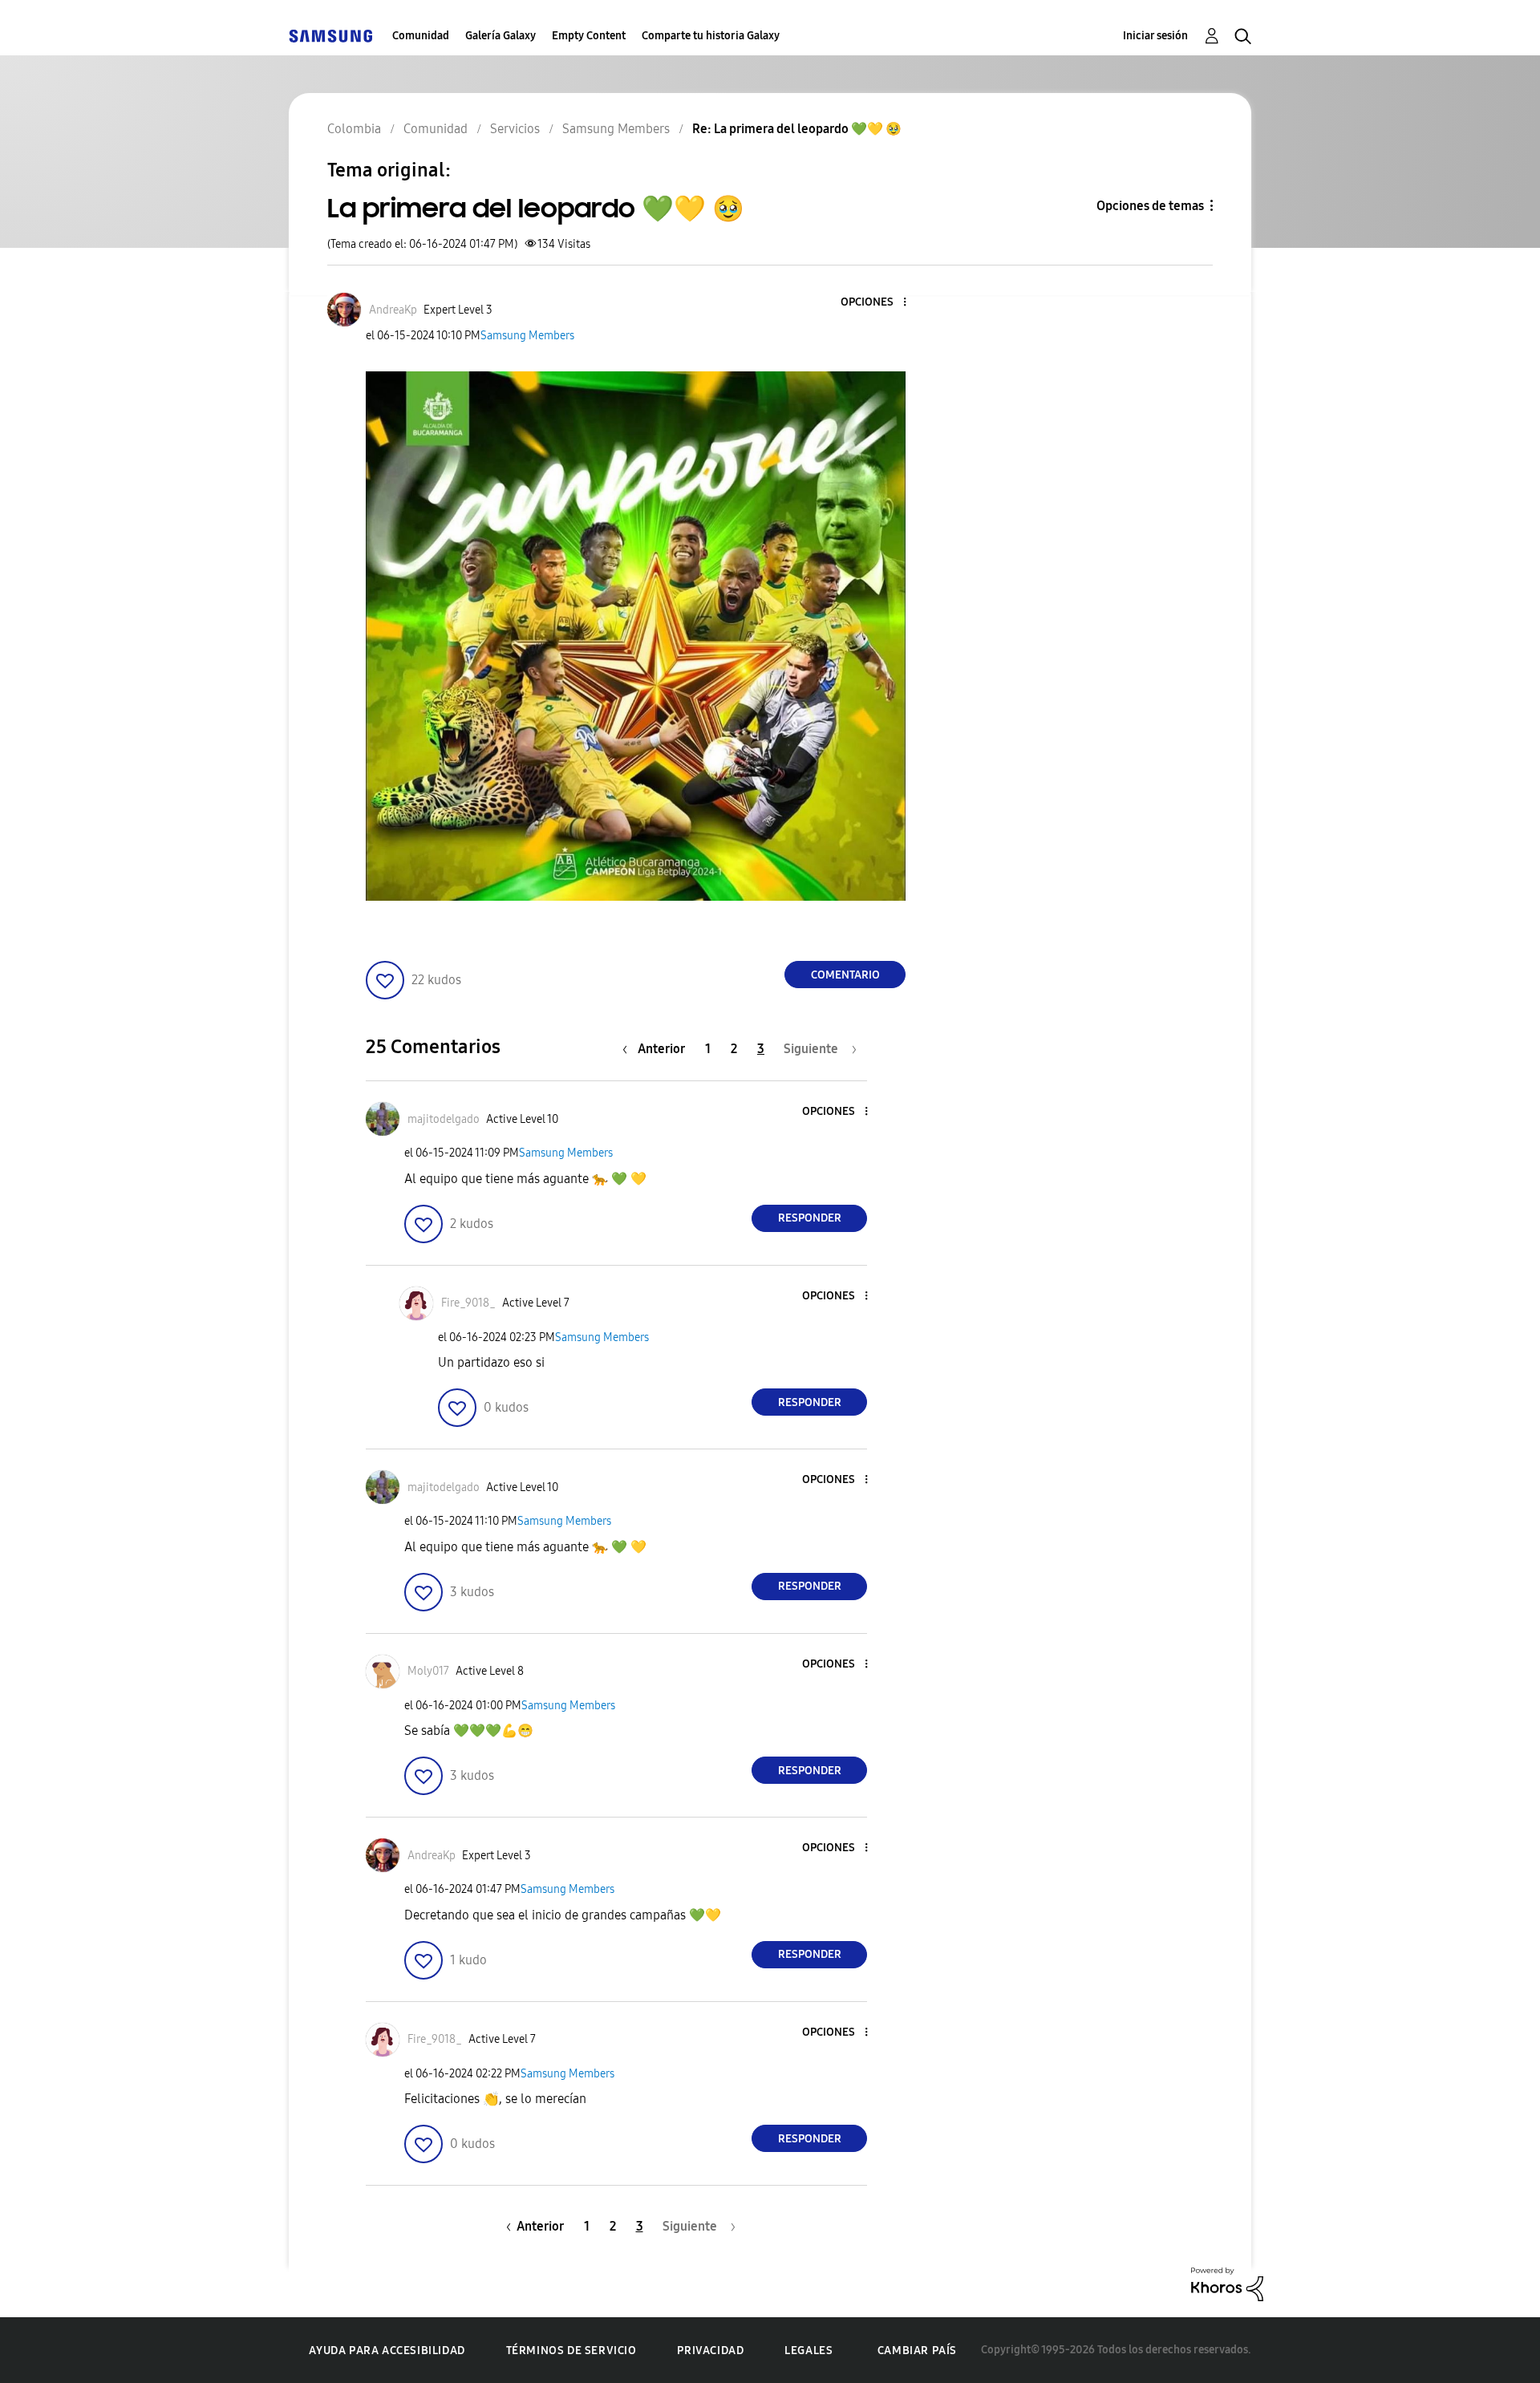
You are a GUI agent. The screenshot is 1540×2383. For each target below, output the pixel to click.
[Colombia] (330, 36)
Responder (810, 1218)
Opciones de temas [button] (1150, 206)
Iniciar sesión (1155, 36)
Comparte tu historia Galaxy (711, 36)
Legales (808, 2351)
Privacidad (710, 2351)
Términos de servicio (571, 2351)
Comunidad (421, 36)
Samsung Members (527, 336)
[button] (878, 303)
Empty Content (589, 36)
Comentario (845, 975)
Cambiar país (917, 2351)
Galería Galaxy (500, 36)
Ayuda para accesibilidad (387, 2351)
